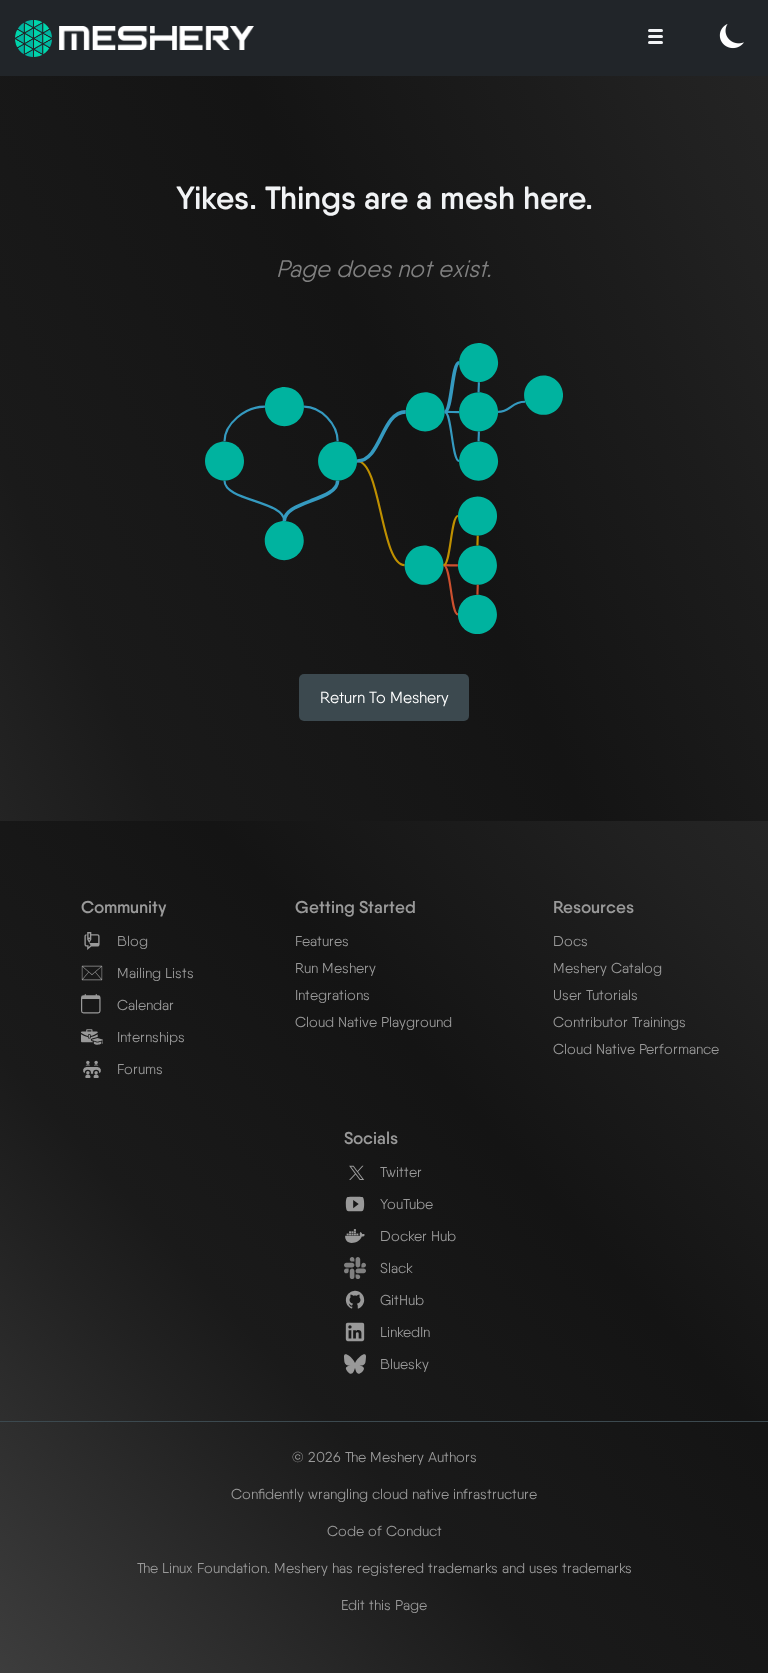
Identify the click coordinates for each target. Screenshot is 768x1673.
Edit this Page (384, 1604)
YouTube (404, 1203)
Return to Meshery (384, 697)
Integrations (332, 994)
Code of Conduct (384, 1530)
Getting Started (355, 906)
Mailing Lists (153, 972)
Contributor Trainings (619, 1021)
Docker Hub (416, 1235)
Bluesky (402, 1363)
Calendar (143, 1004)
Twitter (399, 1171)
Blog (130, 940)
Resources (593, 906)
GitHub (400, 1299)
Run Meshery (335, 967)
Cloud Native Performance (636, 1048)
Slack (394, 1267)
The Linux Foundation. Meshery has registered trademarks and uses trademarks (384, 1567)
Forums (138, 1068)
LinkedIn (403, 1331)
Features (322, 940)
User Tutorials (595, 994)
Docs (570, 940)
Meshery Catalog (607, 967)
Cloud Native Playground (373, 1021)
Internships (149, 1036)
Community (123, 906)
